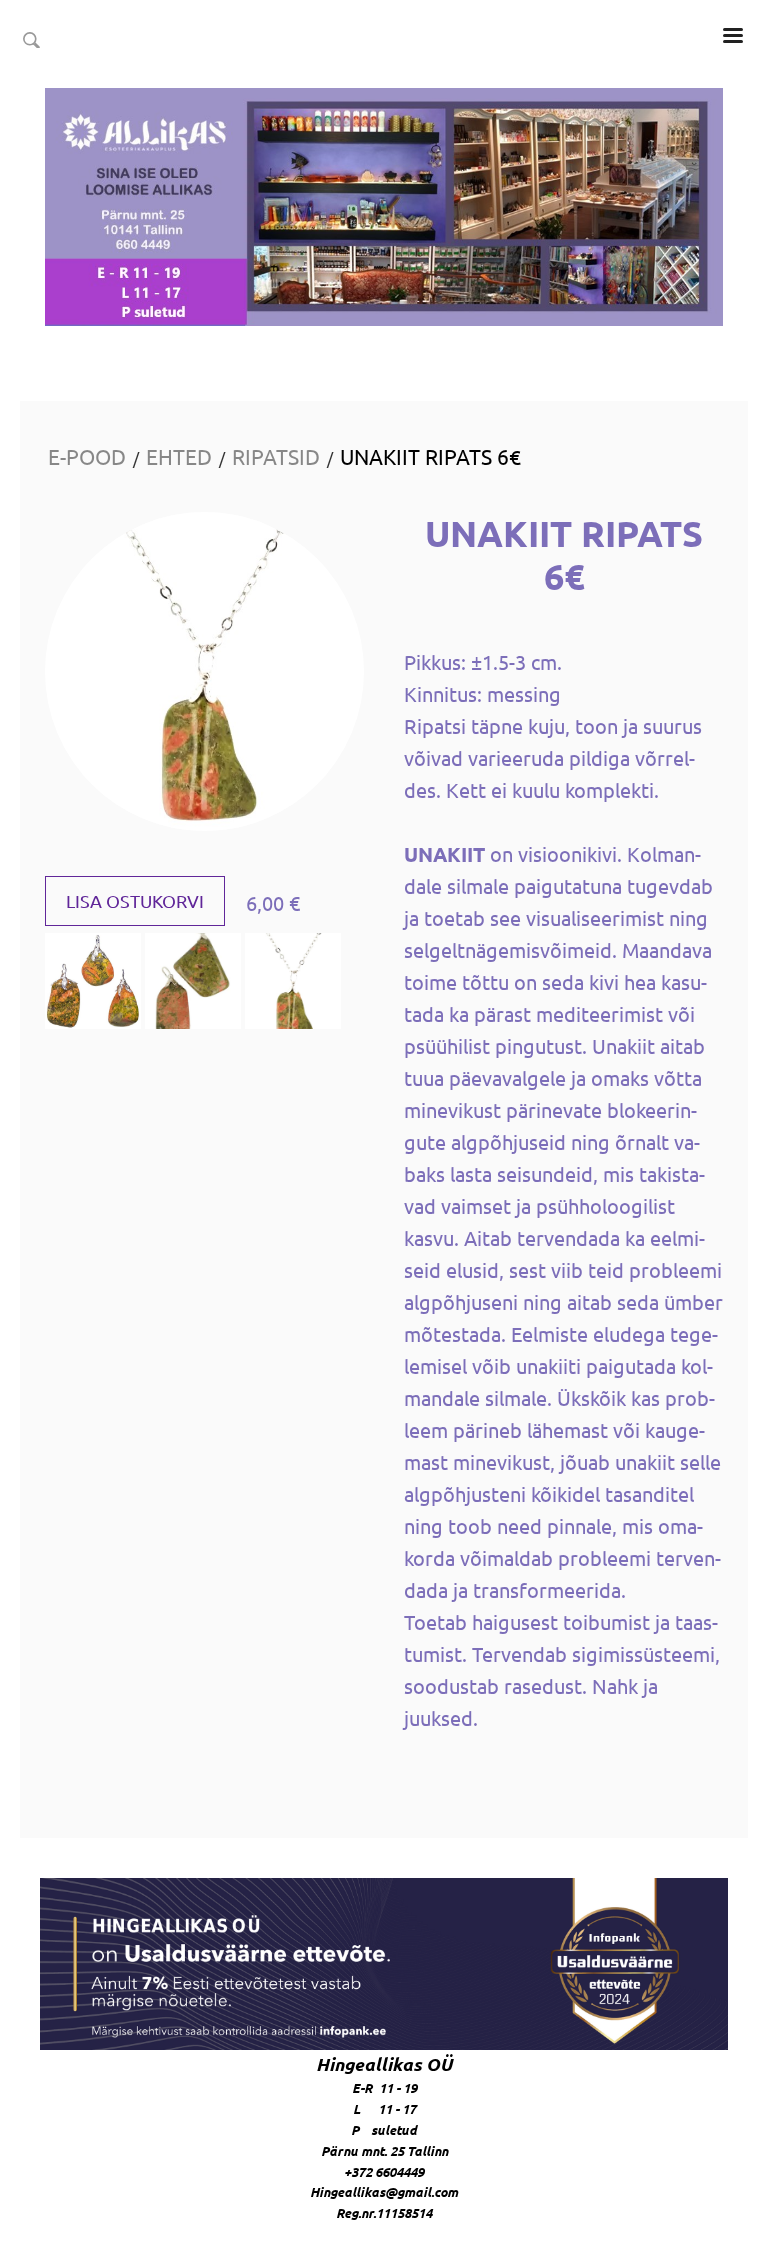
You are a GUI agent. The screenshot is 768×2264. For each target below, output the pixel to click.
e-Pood (87, 456)
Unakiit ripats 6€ (430, 456)
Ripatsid (276, 456)
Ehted (179, 456)
